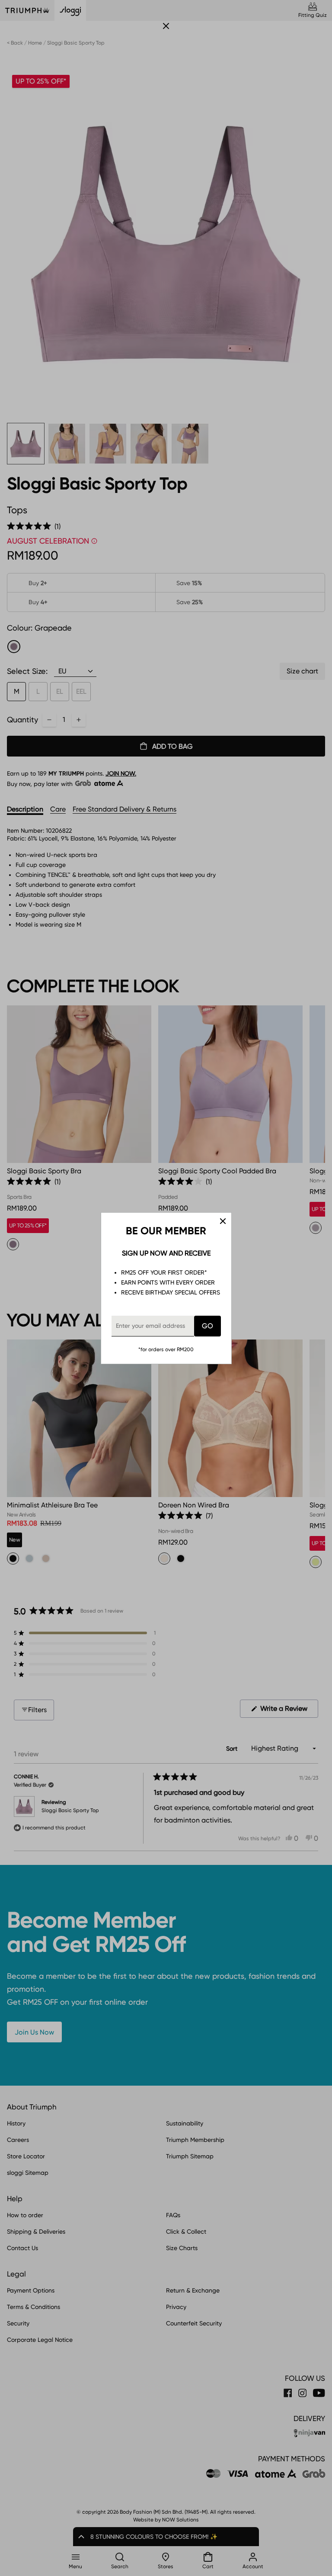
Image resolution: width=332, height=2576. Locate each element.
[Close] (223, 1221)
